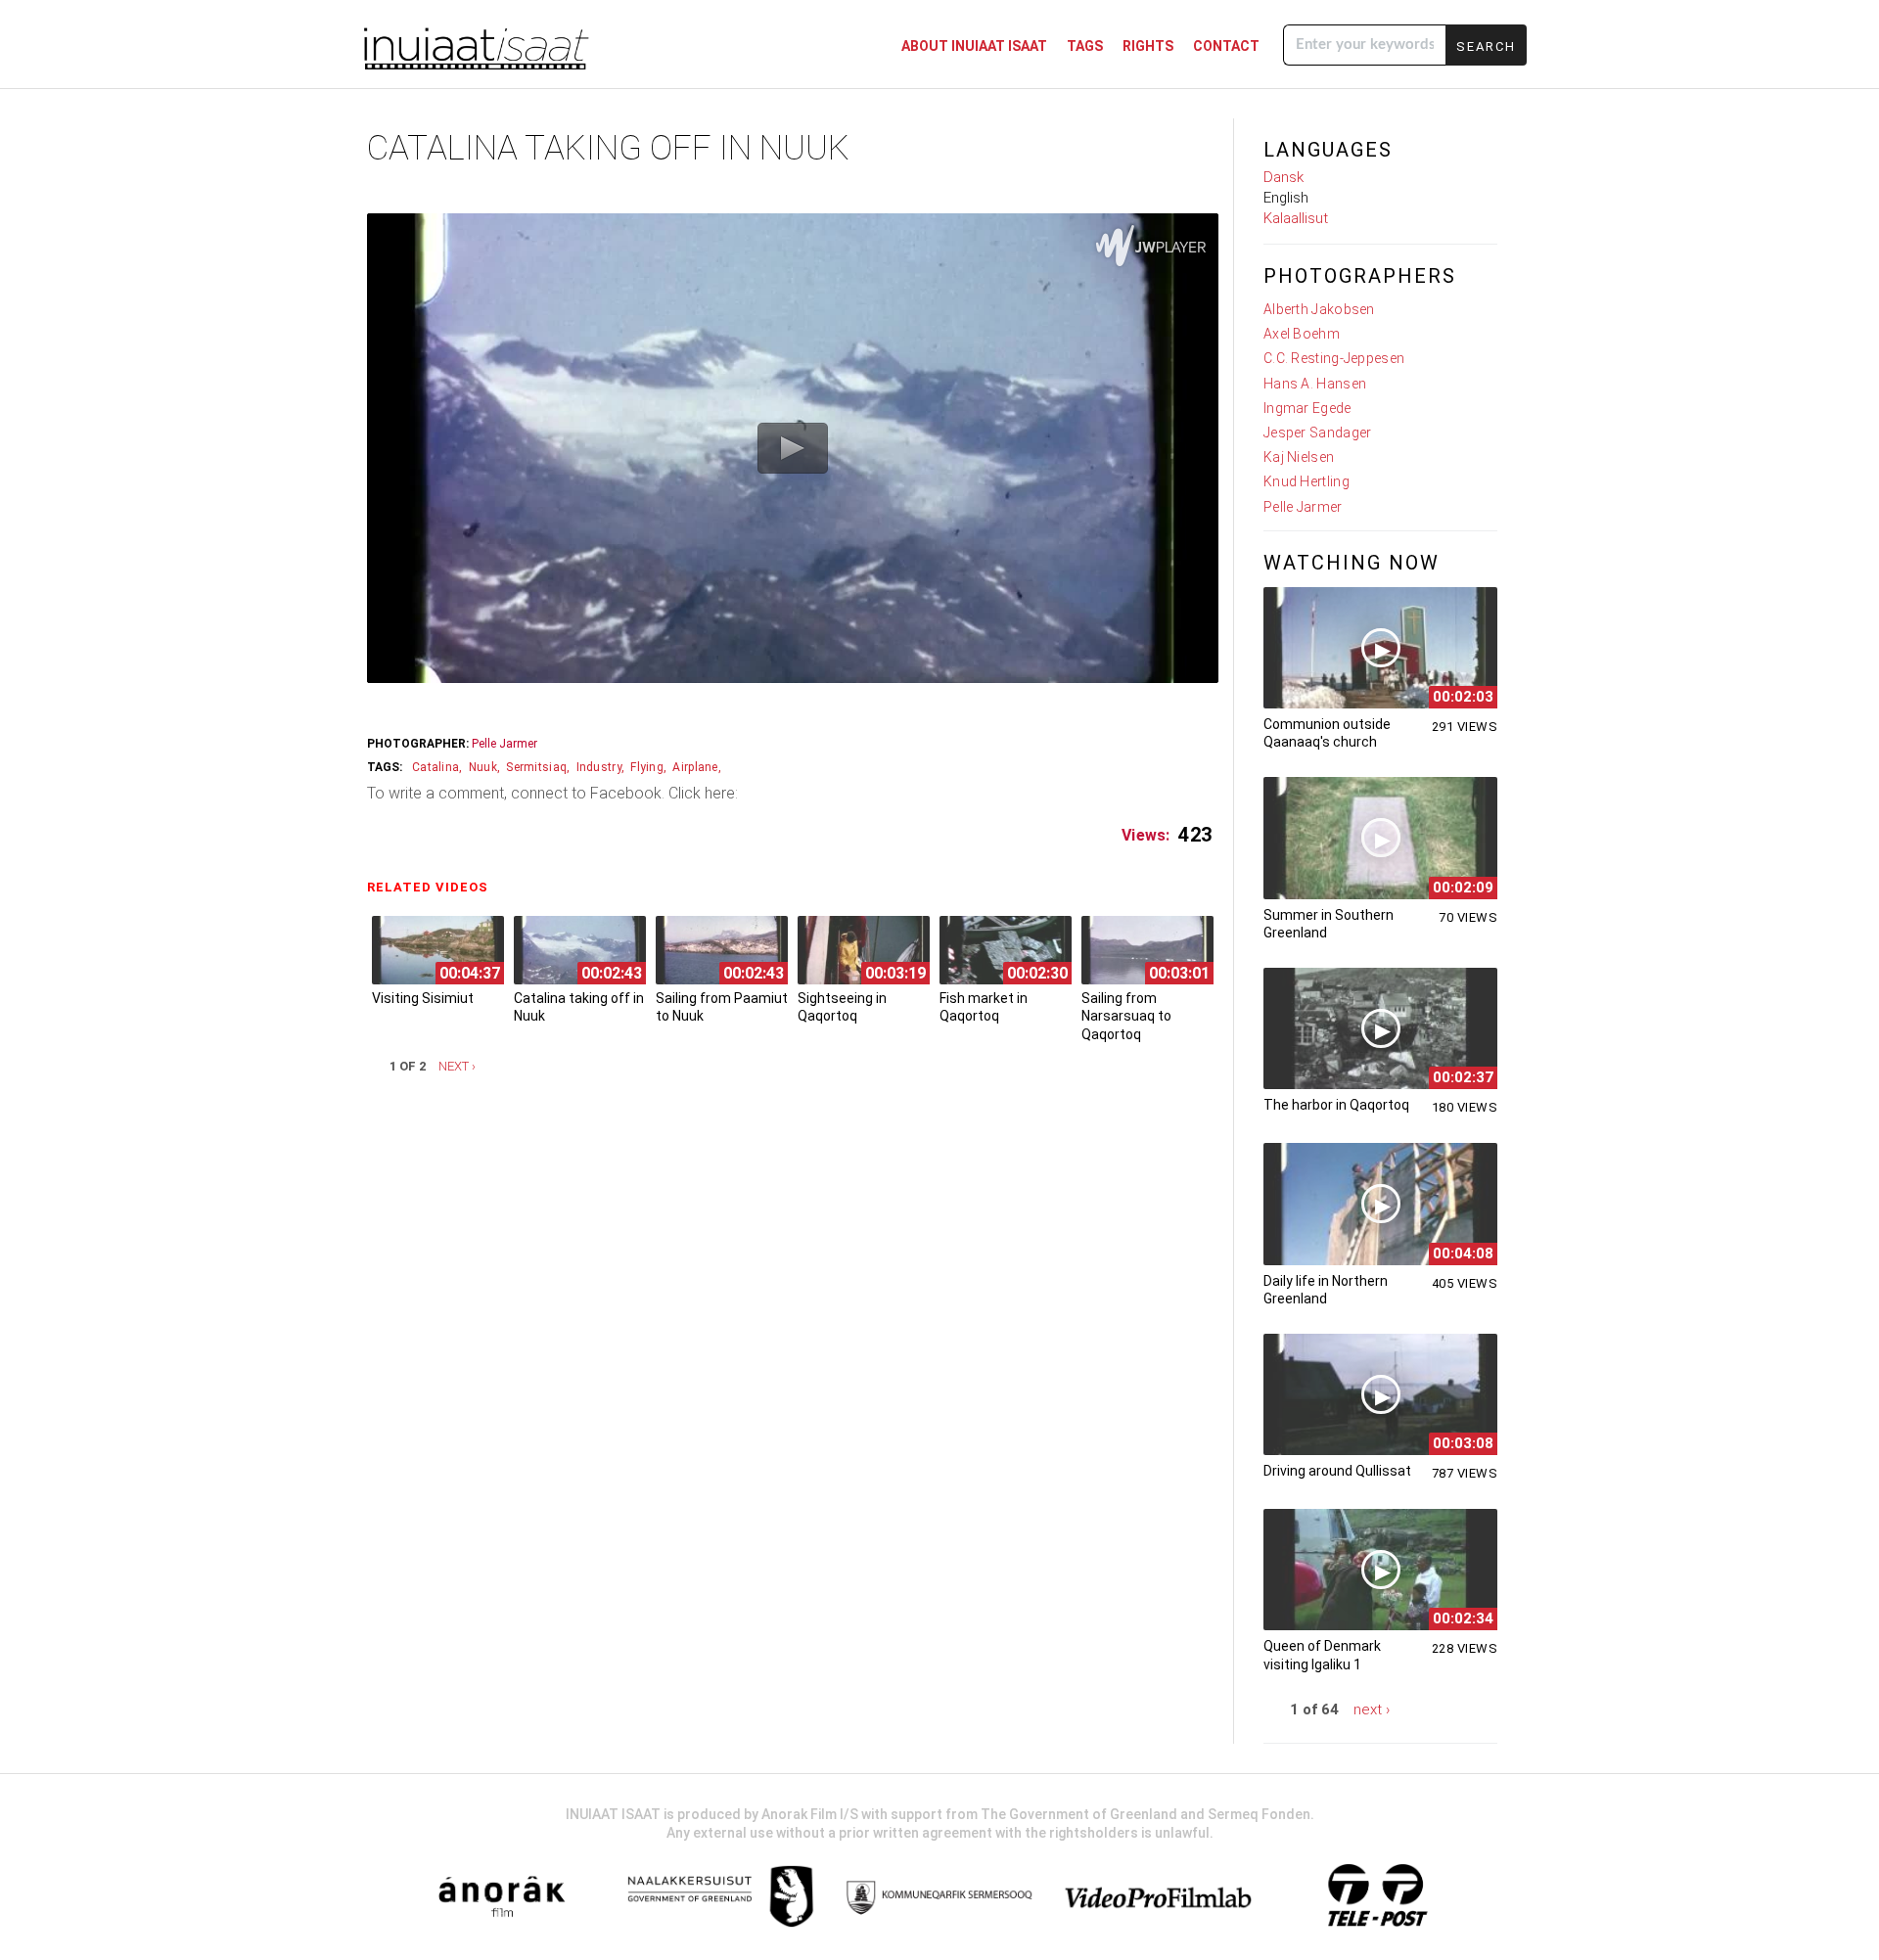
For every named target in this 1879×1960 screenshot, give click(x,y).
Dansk (1283, 177)
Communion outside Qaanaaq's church (1327, 733)
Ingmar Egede (1307, 408)
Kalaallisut (1296, 218)
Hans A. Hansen (1315, 384)
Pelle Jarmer (504, 744)
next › (457, 1066)
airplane (695, 767)
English (1286, 198)
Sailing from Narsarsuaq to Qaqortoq (1126, 1016)
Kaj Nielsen (1299, 457)
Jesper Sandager (1318, 433)
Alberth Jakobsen (1319, 309)
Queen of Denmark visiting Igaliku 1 (1322, 1655)
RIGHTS (1148, 46)
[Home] (475, 46)
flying (647, 767)
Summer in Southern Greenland (1329, 924)
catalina (435, 767)
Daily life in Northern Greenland (1326, 1290)
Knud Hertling (1306, 481)
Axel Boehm (1302, 334)
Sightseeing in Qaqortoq (842, 1007)
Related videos (433, 887)
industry (599, 767)
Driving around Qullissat (1337, 1471)
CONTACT (1226, 46)
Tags (1085, 46)
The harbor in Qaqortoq (1336, 1105)
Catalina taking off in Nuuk (579, 1007)
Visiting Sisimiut (423, 998)
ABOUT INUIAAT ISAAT (974, 46)
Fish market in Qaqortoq (984, 1007)
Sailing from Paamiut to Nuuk (722, 1007)
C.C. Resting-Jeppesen (1334, 358)
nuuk (483, 767)
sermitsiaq (536, 767)
